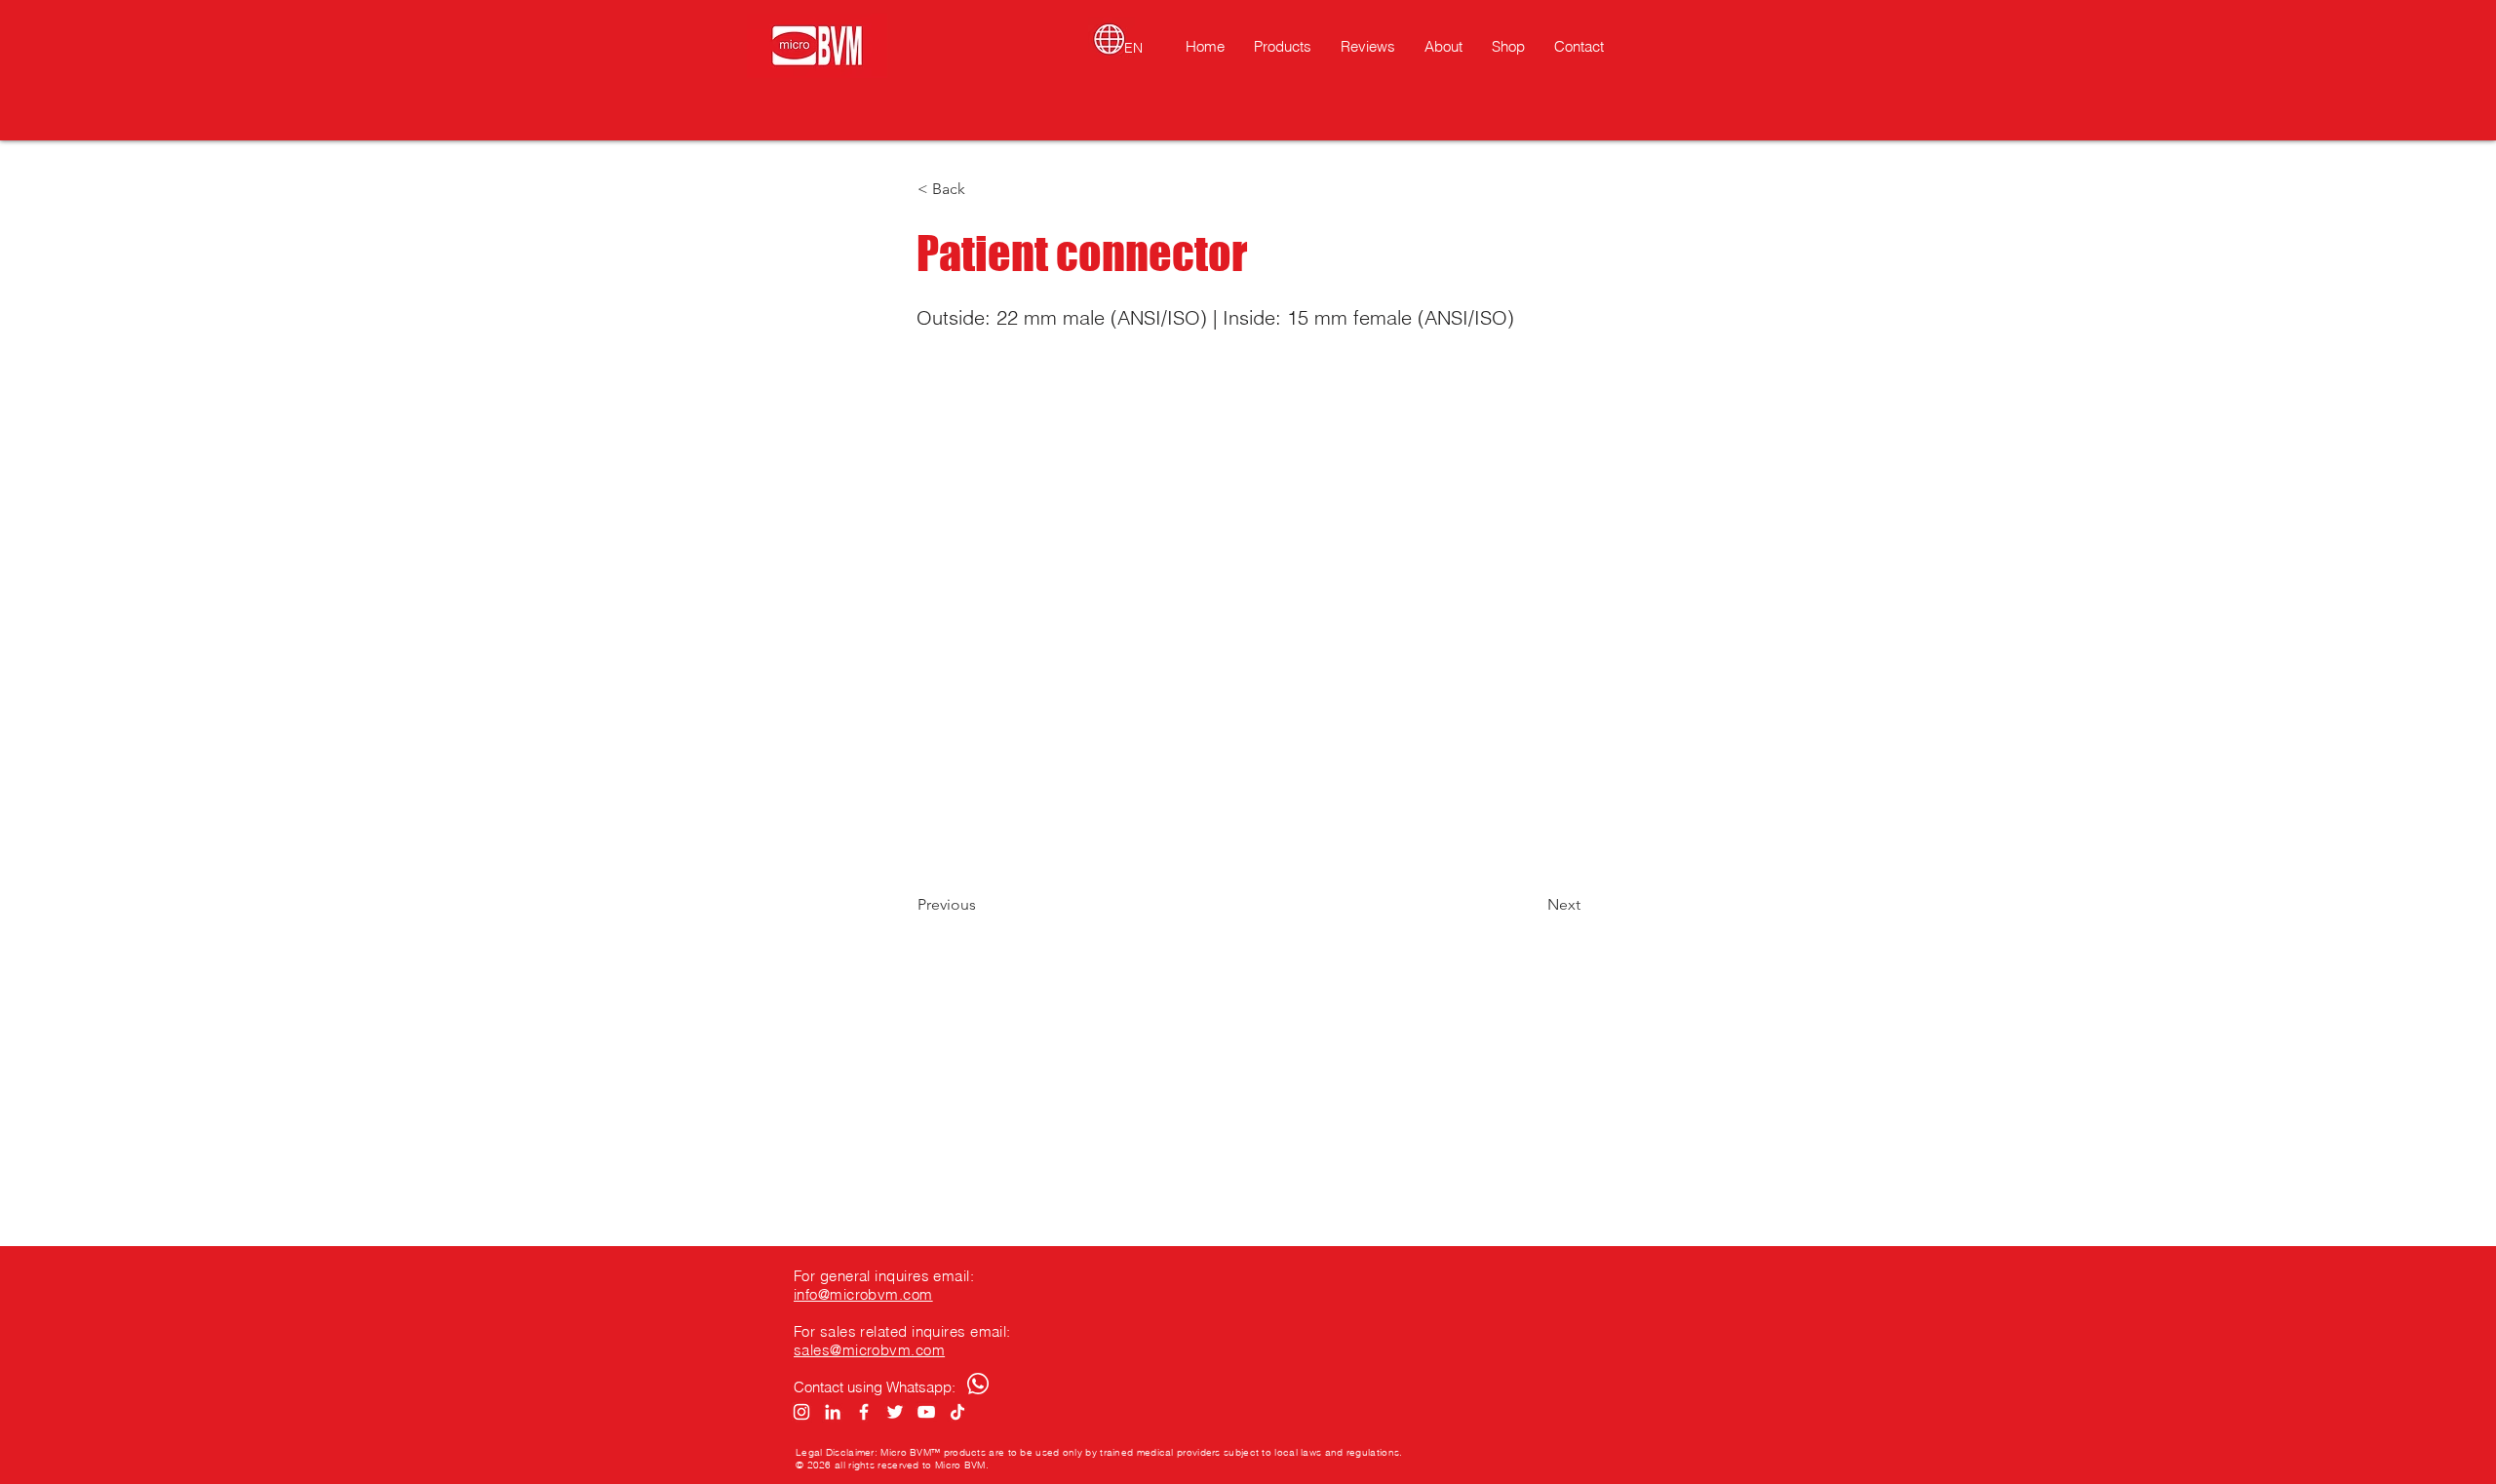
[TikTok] (957, 1412)
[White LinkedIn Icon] (833, 1412)
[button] (982, 189)
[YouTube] (926, 1412)
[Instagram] (801, 1412)
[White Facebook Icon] (864, 1412)
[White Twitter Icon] (895, 1412)
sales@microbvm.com (869, 1350)
